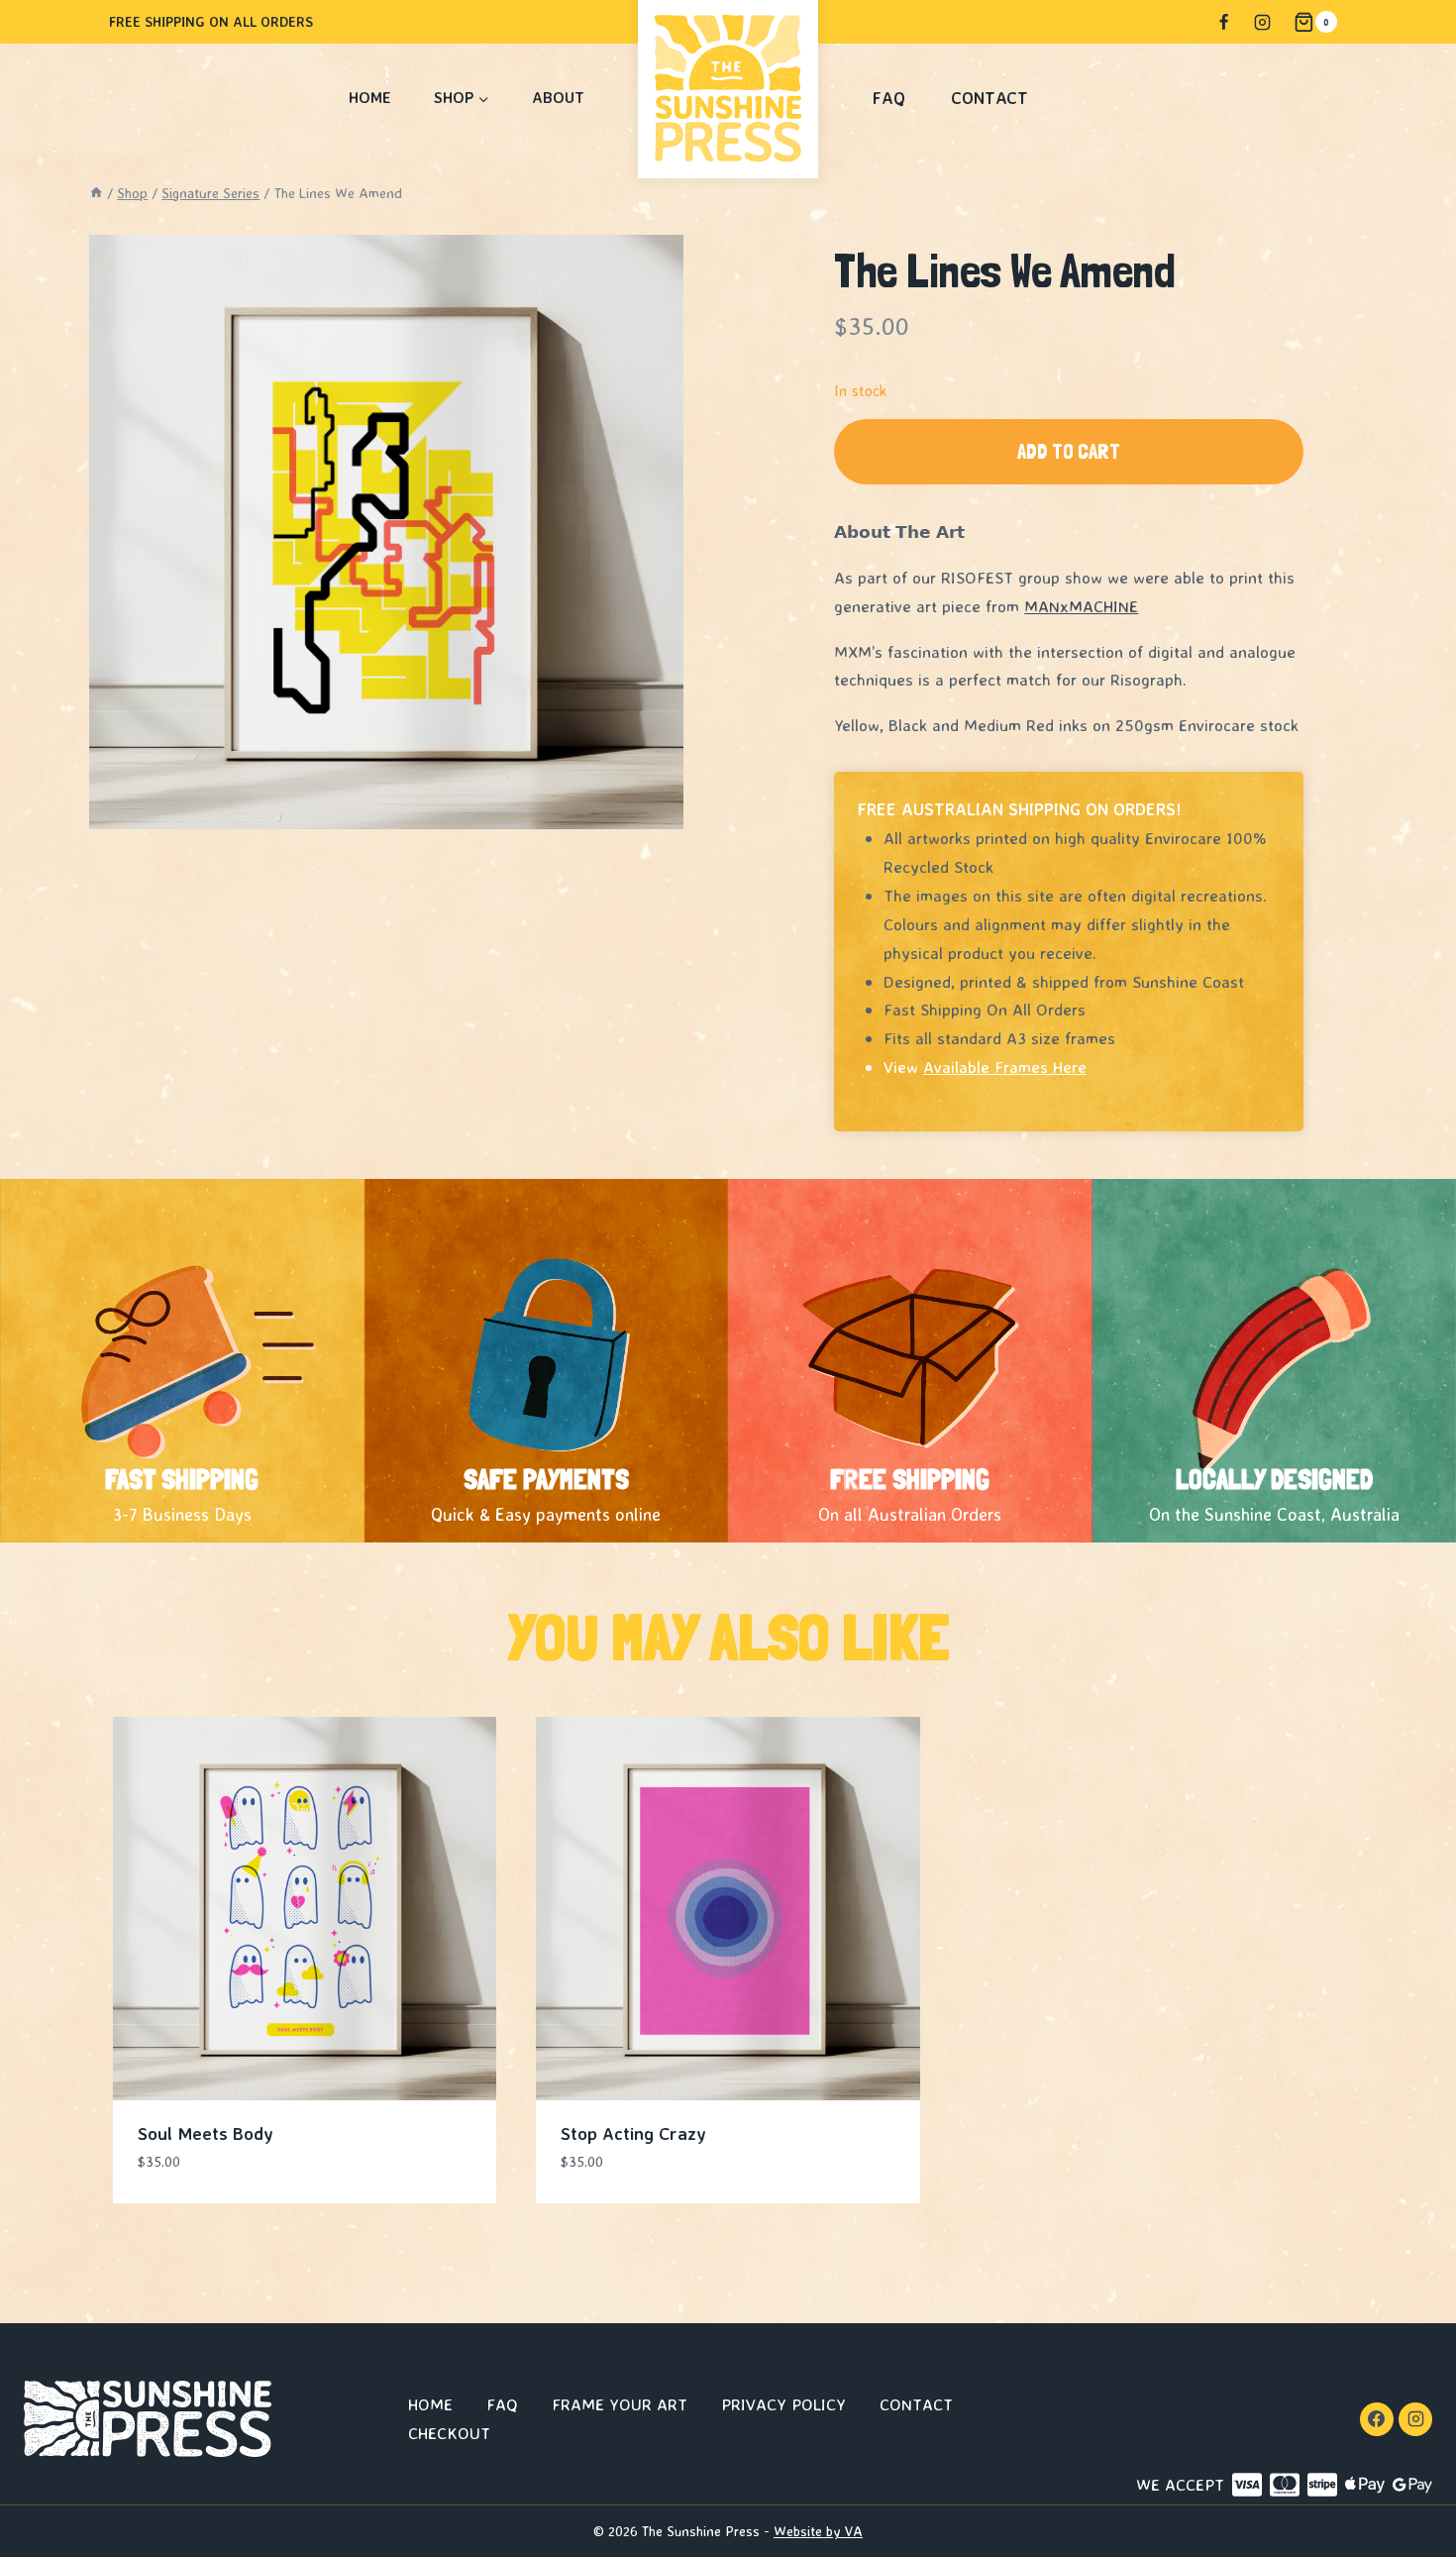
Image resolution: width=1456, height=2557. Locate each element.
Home (370, 97)
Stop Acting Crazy (633, 2133)
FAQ (889, 98)
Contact (989, 98)
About (558, 97)
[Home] (96, 193)
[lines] (386, 532)
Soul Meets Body (206, 2133)
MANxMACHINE (1081, 606)
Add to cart (1069, 451)
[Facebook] (1223, 22)
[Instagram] (1262, 22)
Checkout (449, 2433)
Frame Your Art (620, 2404)
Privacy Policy (783, 2404)
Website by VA (818, 2531)
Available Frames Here (1005, 1066)
